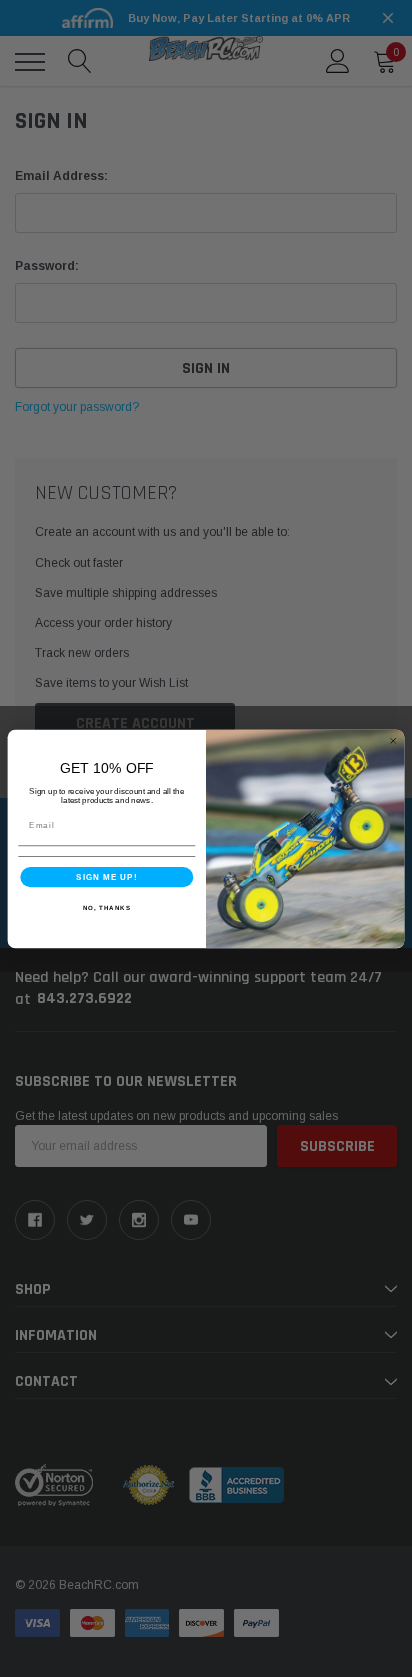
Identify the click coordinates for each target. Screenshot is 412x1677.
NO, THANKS (107, 906)
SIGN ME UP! (107, 876)
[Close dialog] (393, 740)
